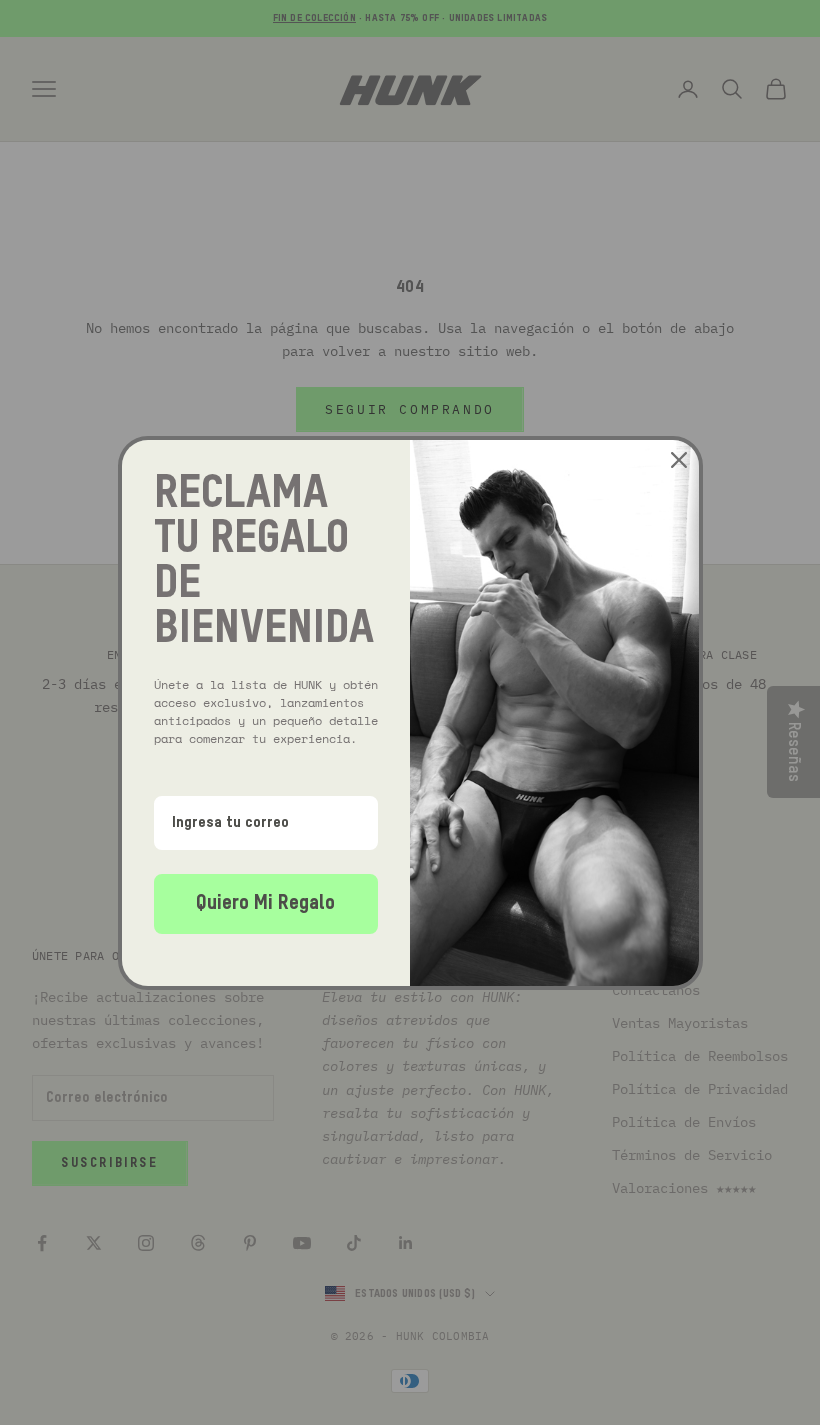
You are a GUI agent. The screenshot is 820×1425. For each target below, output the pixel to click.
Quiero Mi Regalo (265, 904)
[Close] (679, 460)
